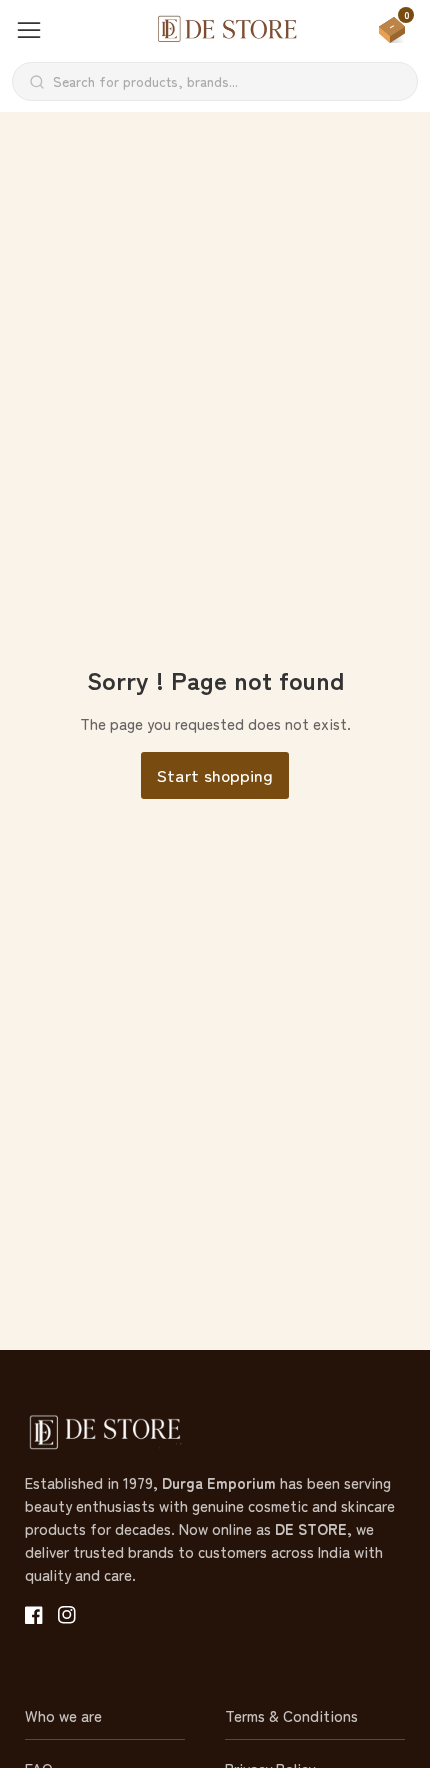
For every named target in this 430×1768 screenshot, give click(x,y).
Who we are (63, 1715)
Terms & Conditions (291, 1715)
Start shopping (215, 774)
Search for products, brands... (145, 81)
